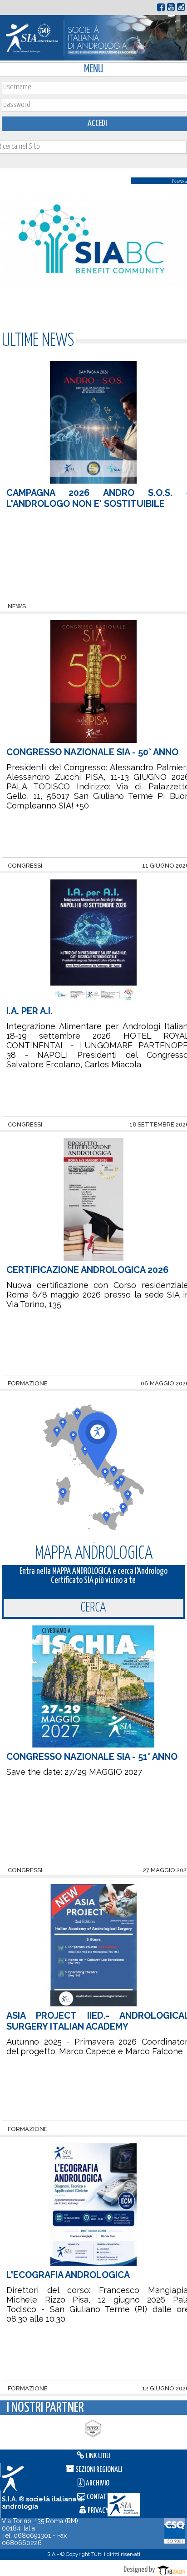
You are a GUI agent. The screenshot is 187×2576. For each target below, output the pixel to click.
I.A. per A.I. (30, 1011)
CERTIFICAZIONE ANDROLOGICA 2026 (88, 1270)
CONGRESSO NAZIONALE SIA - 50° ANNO (92, 752)
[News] (93, 311)
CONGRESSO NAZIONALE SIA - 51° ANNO (92, 1757)
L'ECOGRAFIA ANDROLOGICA (68, 2275)
